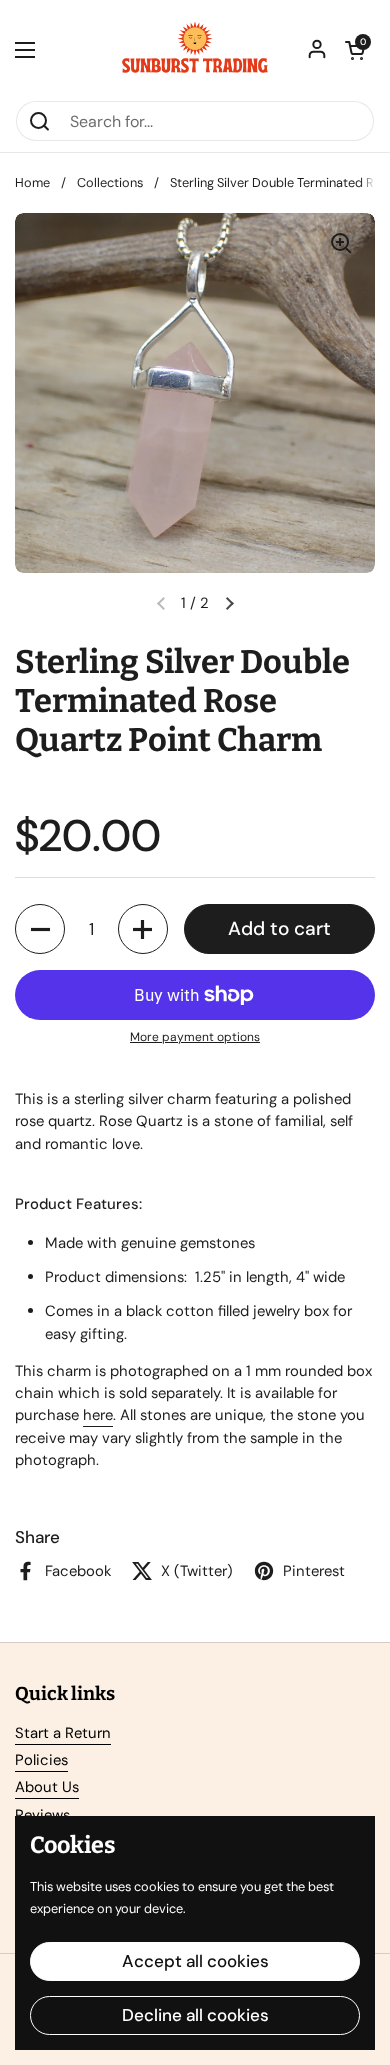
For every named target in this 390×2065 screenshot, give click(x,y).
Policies (41, 1760)
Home (32, 182)
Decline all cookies (195, 2015)
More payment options (195, 1037)
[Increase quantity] (143, 929)
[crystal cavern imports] (195, 50)
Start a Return (63, 1733)
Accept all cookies (195, 1961)
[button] (355, 50)
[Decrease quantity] (40, 929)
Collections (110, 182)
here (98, 1415)
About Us (47, 1787)
